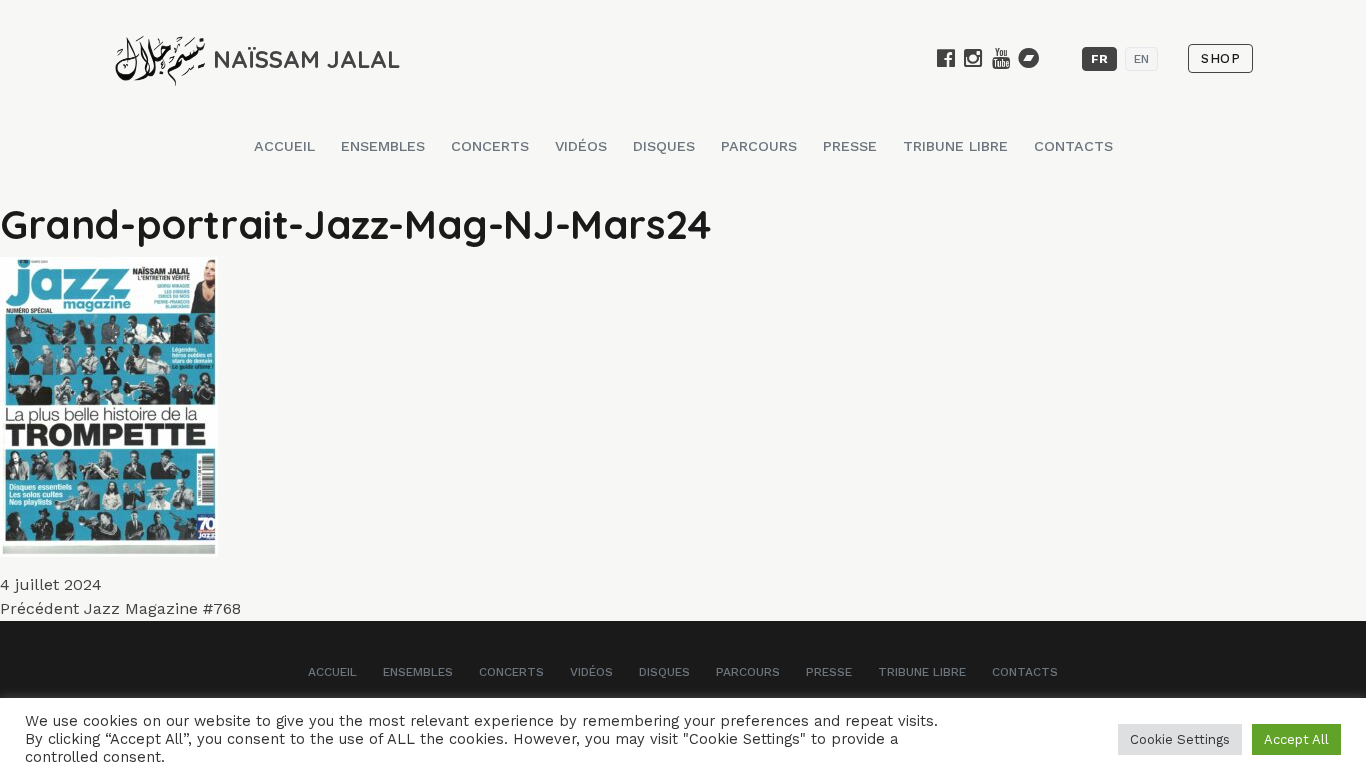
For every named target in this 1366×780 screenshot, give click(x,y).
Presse (850, 146)
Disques (664, 146)
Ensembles (383, 146)
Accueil (284, 146)
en (1141, 59)
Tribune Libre (955, 146)
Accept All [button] (1296, 739)
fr (1099, 59)
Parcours (759, 146)
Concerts (490, 146)
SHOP (1220, 58)
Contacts (1073, 146)
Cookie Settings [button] (1180, 739)
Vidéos (581, 146)
